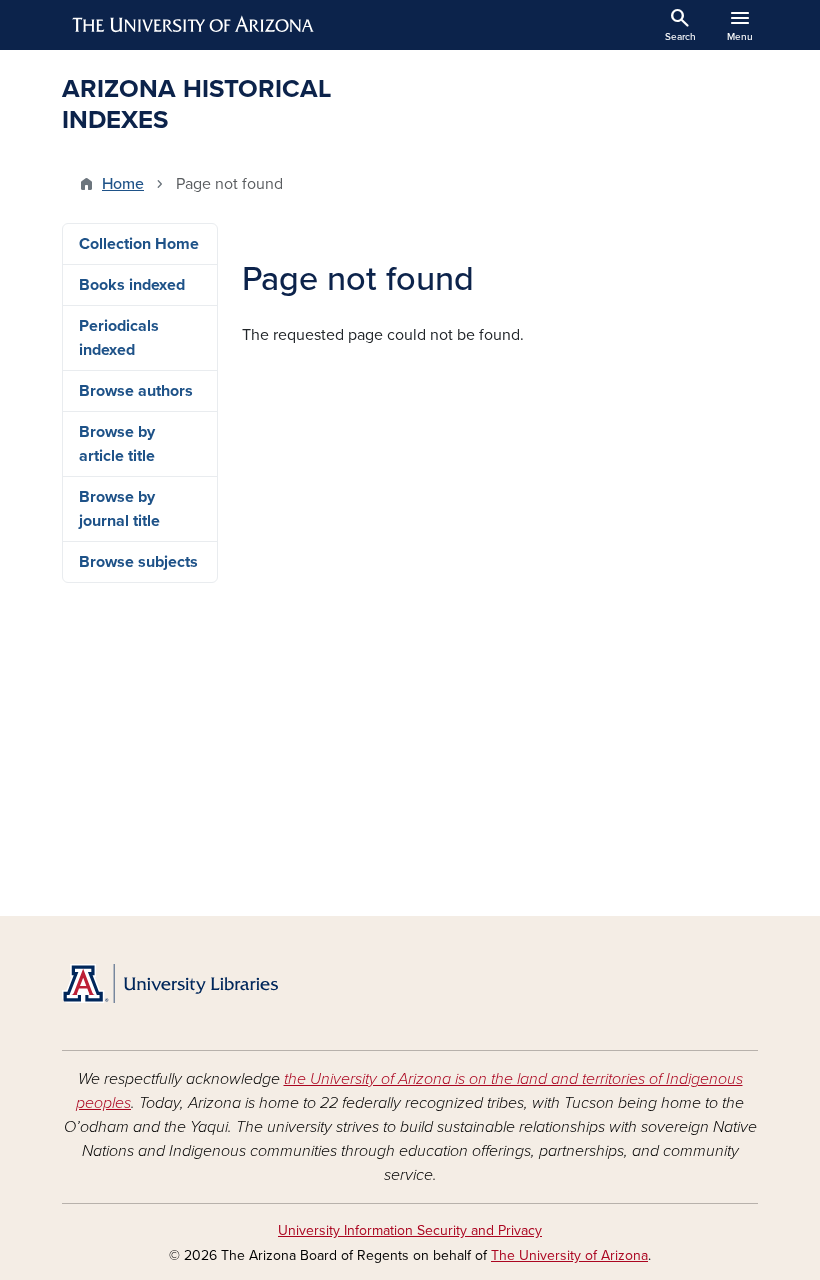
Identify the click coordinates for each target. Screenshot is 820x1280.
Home (123, 184)
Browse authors (136, 391)
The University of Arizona (569, 1255)
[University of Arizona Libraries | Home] (170, 983)
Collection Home (139, 244)
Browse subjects (138, 562)
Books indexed (132, 285)
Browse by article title (117, 444)
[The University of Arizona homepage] (194, 25)
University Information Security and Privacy (410, 1230)
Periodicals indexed (119, 338)
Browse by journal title (119, 509)
